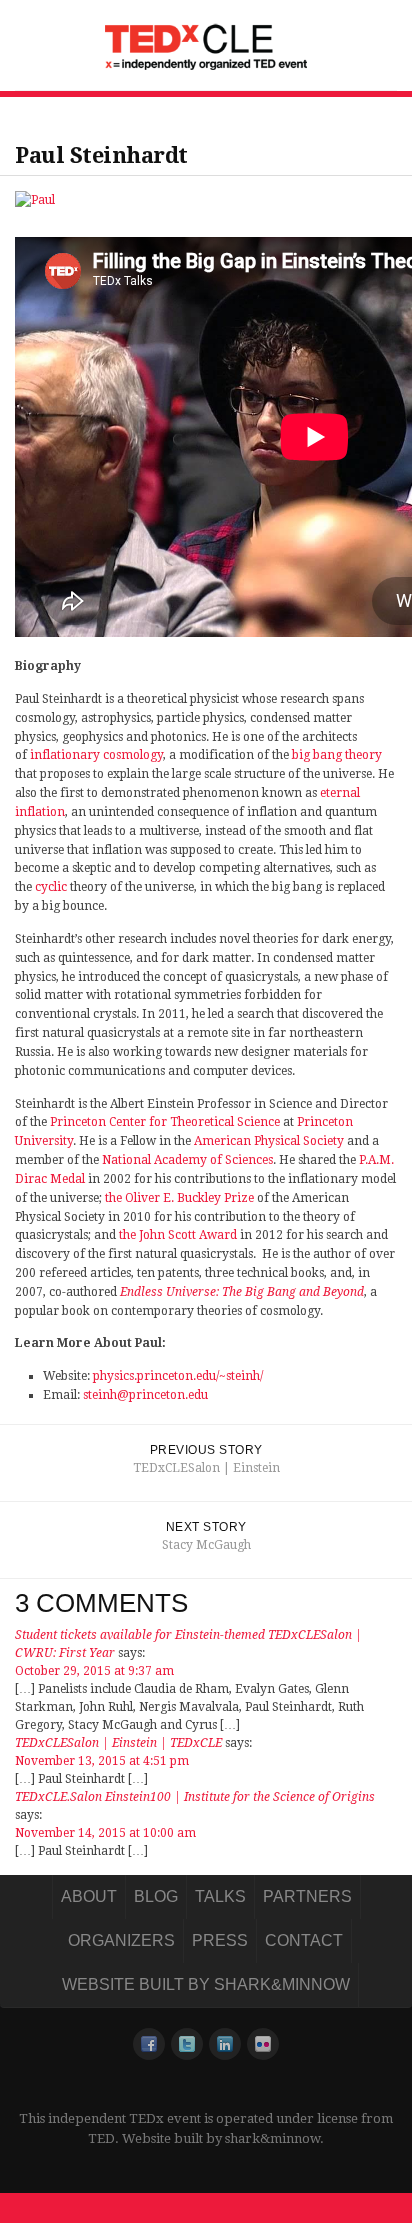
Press (220, 1940)
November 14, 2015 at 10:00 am (105, 1833)
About (89, 1896)
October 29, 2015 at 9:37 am (94, 1671)
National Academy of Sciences (187, 1160)
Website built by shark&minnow (206, 1984)
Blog (156, 1896)
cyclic (51, 887)
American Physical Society (269, 1141)
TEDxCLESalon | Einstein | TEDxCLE (118, 1743)
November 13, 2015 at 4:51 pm (102, 1761)
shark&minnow (272, 2138)
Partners (307, 1896)
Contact (304, 1940)
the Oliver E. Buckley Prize (179, 1198)
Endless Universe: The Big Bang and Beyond (242, 1292)
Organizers (121, 1940)
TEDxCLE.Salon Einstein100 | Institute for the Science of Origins (195, 1797)
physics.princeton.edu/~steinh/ (178, 1376)
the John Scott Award (178, 1235)
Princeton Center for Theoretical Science (165, 1122)
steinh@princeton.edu (145, 1395)
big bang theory (337, 755)
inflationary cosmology (96, 755)
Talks (220, 1896)
